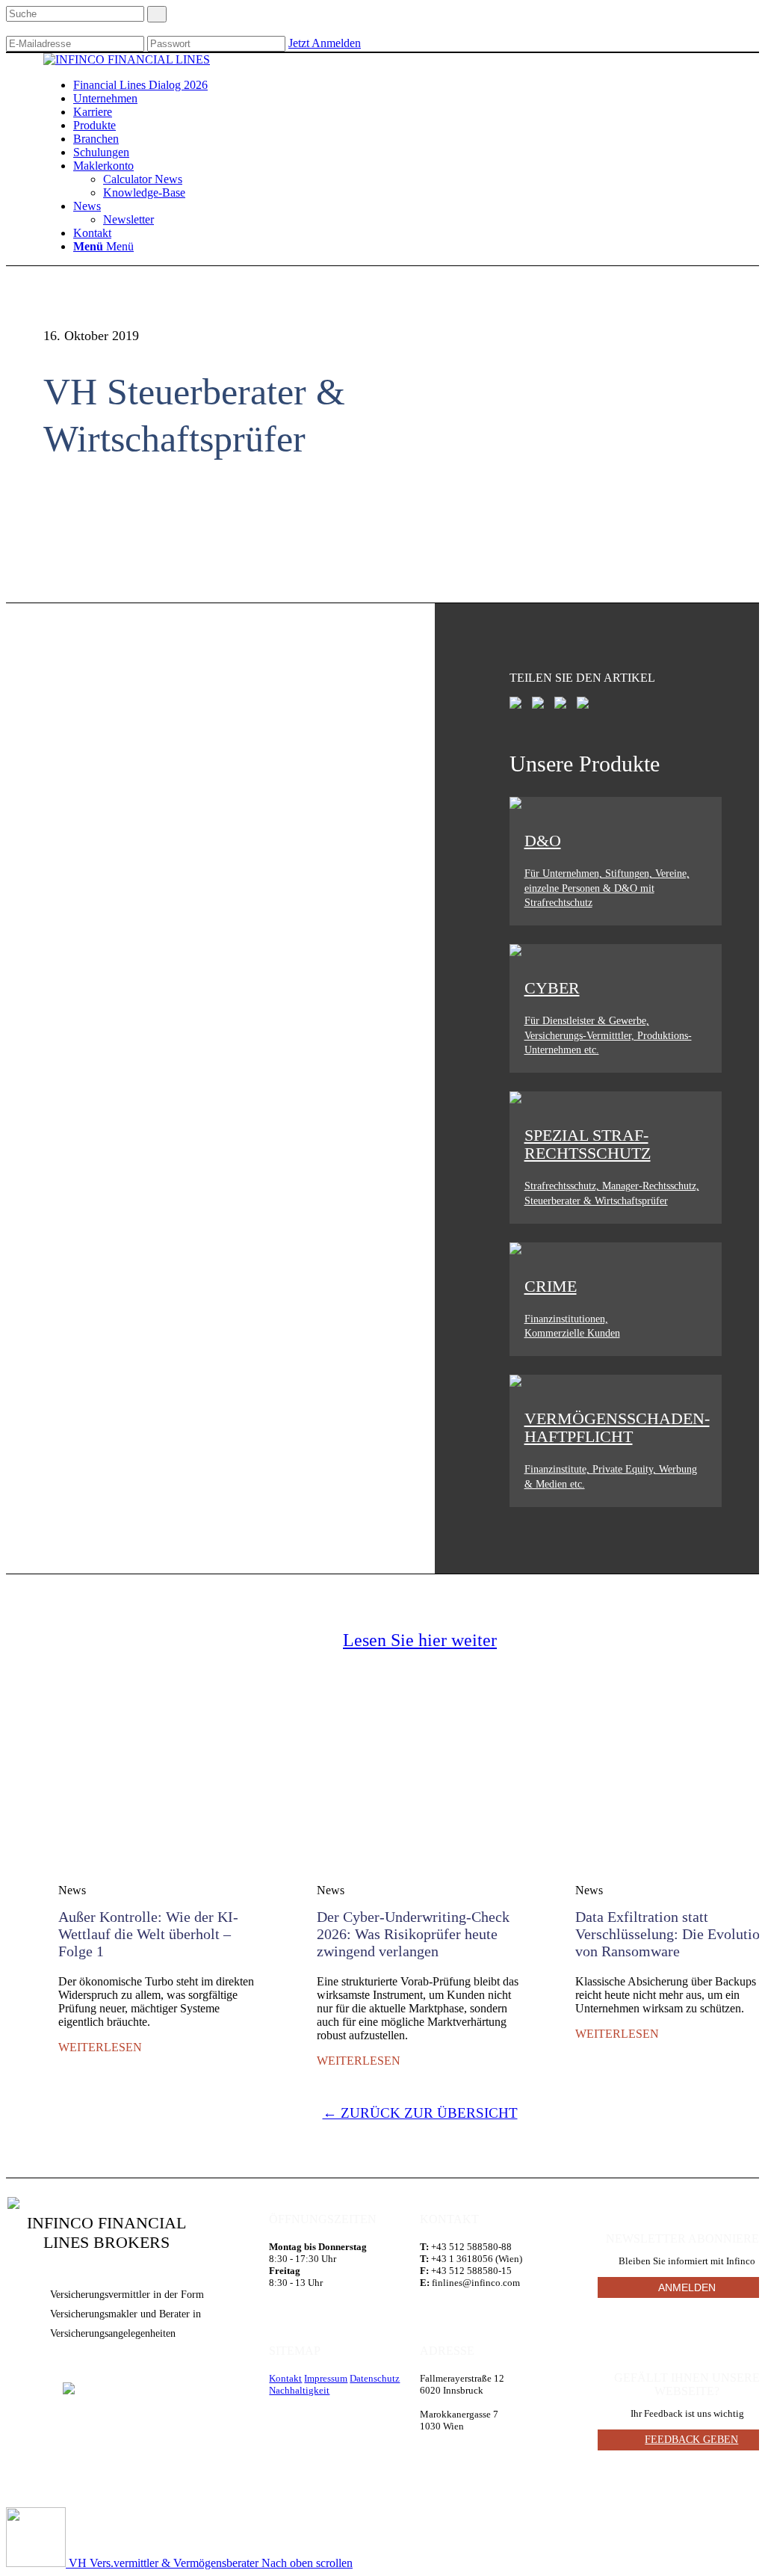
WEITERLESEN (100, 2047)
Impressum (326, 2378)
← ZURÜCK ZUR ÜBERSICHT (420, 2113)
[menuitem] (140, 85)
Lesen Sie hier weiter (420, 1640)
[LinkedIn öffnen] (69, 2389)
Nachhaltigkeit (299, 2390)
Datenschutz (375, 2378)
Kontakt (285, 2378)
